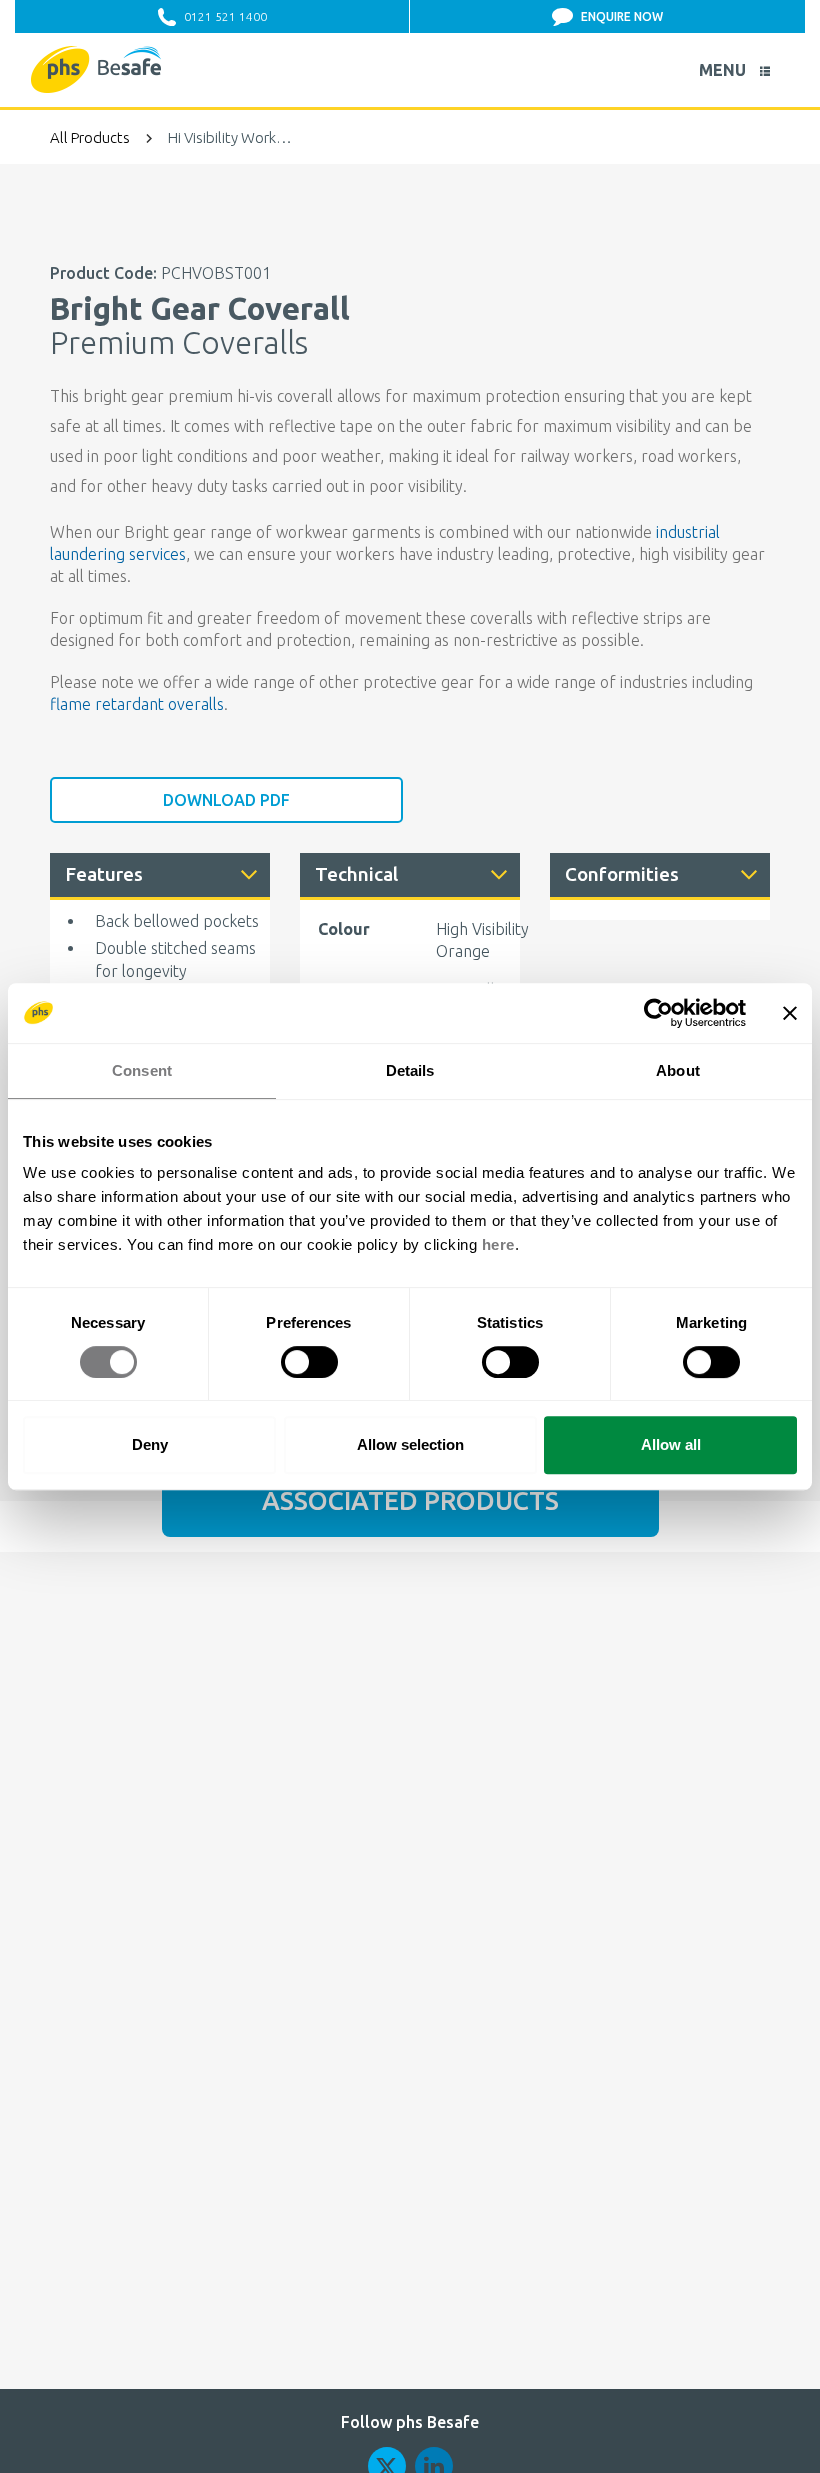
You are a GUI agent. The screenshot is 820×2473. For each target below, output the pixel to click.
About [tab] (678, 1070)
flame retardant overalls (137, 704)
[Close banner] (790, 1013)
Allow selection (410, 1444)
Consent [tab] (142, 1070)
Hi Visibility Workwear (230, 137)
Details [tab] (410, 1070)
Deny (150, 1444)
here (498, 1244)
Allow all (671, 1444)
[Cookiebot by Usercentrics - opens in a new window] (658, 1013)
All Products (90, 137)
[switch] (309, 1362)
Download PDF (226, 800)
